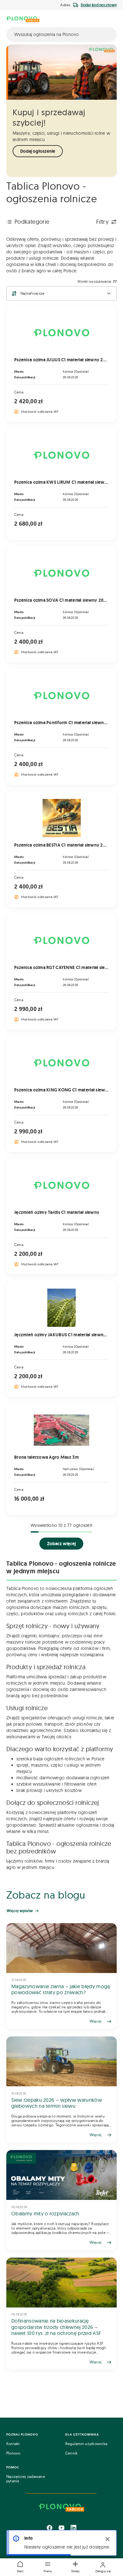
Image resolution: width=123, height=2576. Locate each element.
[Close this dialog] (108, 2539)
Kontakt (13, 2444)
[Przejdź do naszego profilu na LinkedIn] (73, 2528)
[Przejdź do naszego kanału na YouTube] (61, 2528)
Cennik (71, 2453)
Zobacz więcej (61, 1544)
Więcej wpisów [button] (20, 1911)
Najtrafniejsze (32, 293)
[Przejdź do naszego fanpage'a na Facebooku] (50, 2528)
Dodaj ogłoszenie (38, 151)
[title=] (61, 1976)
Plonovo (13, 2453)
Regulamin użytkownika (86, 2444)
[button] (48, 2567)
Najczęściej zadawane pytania (26, 2479)
